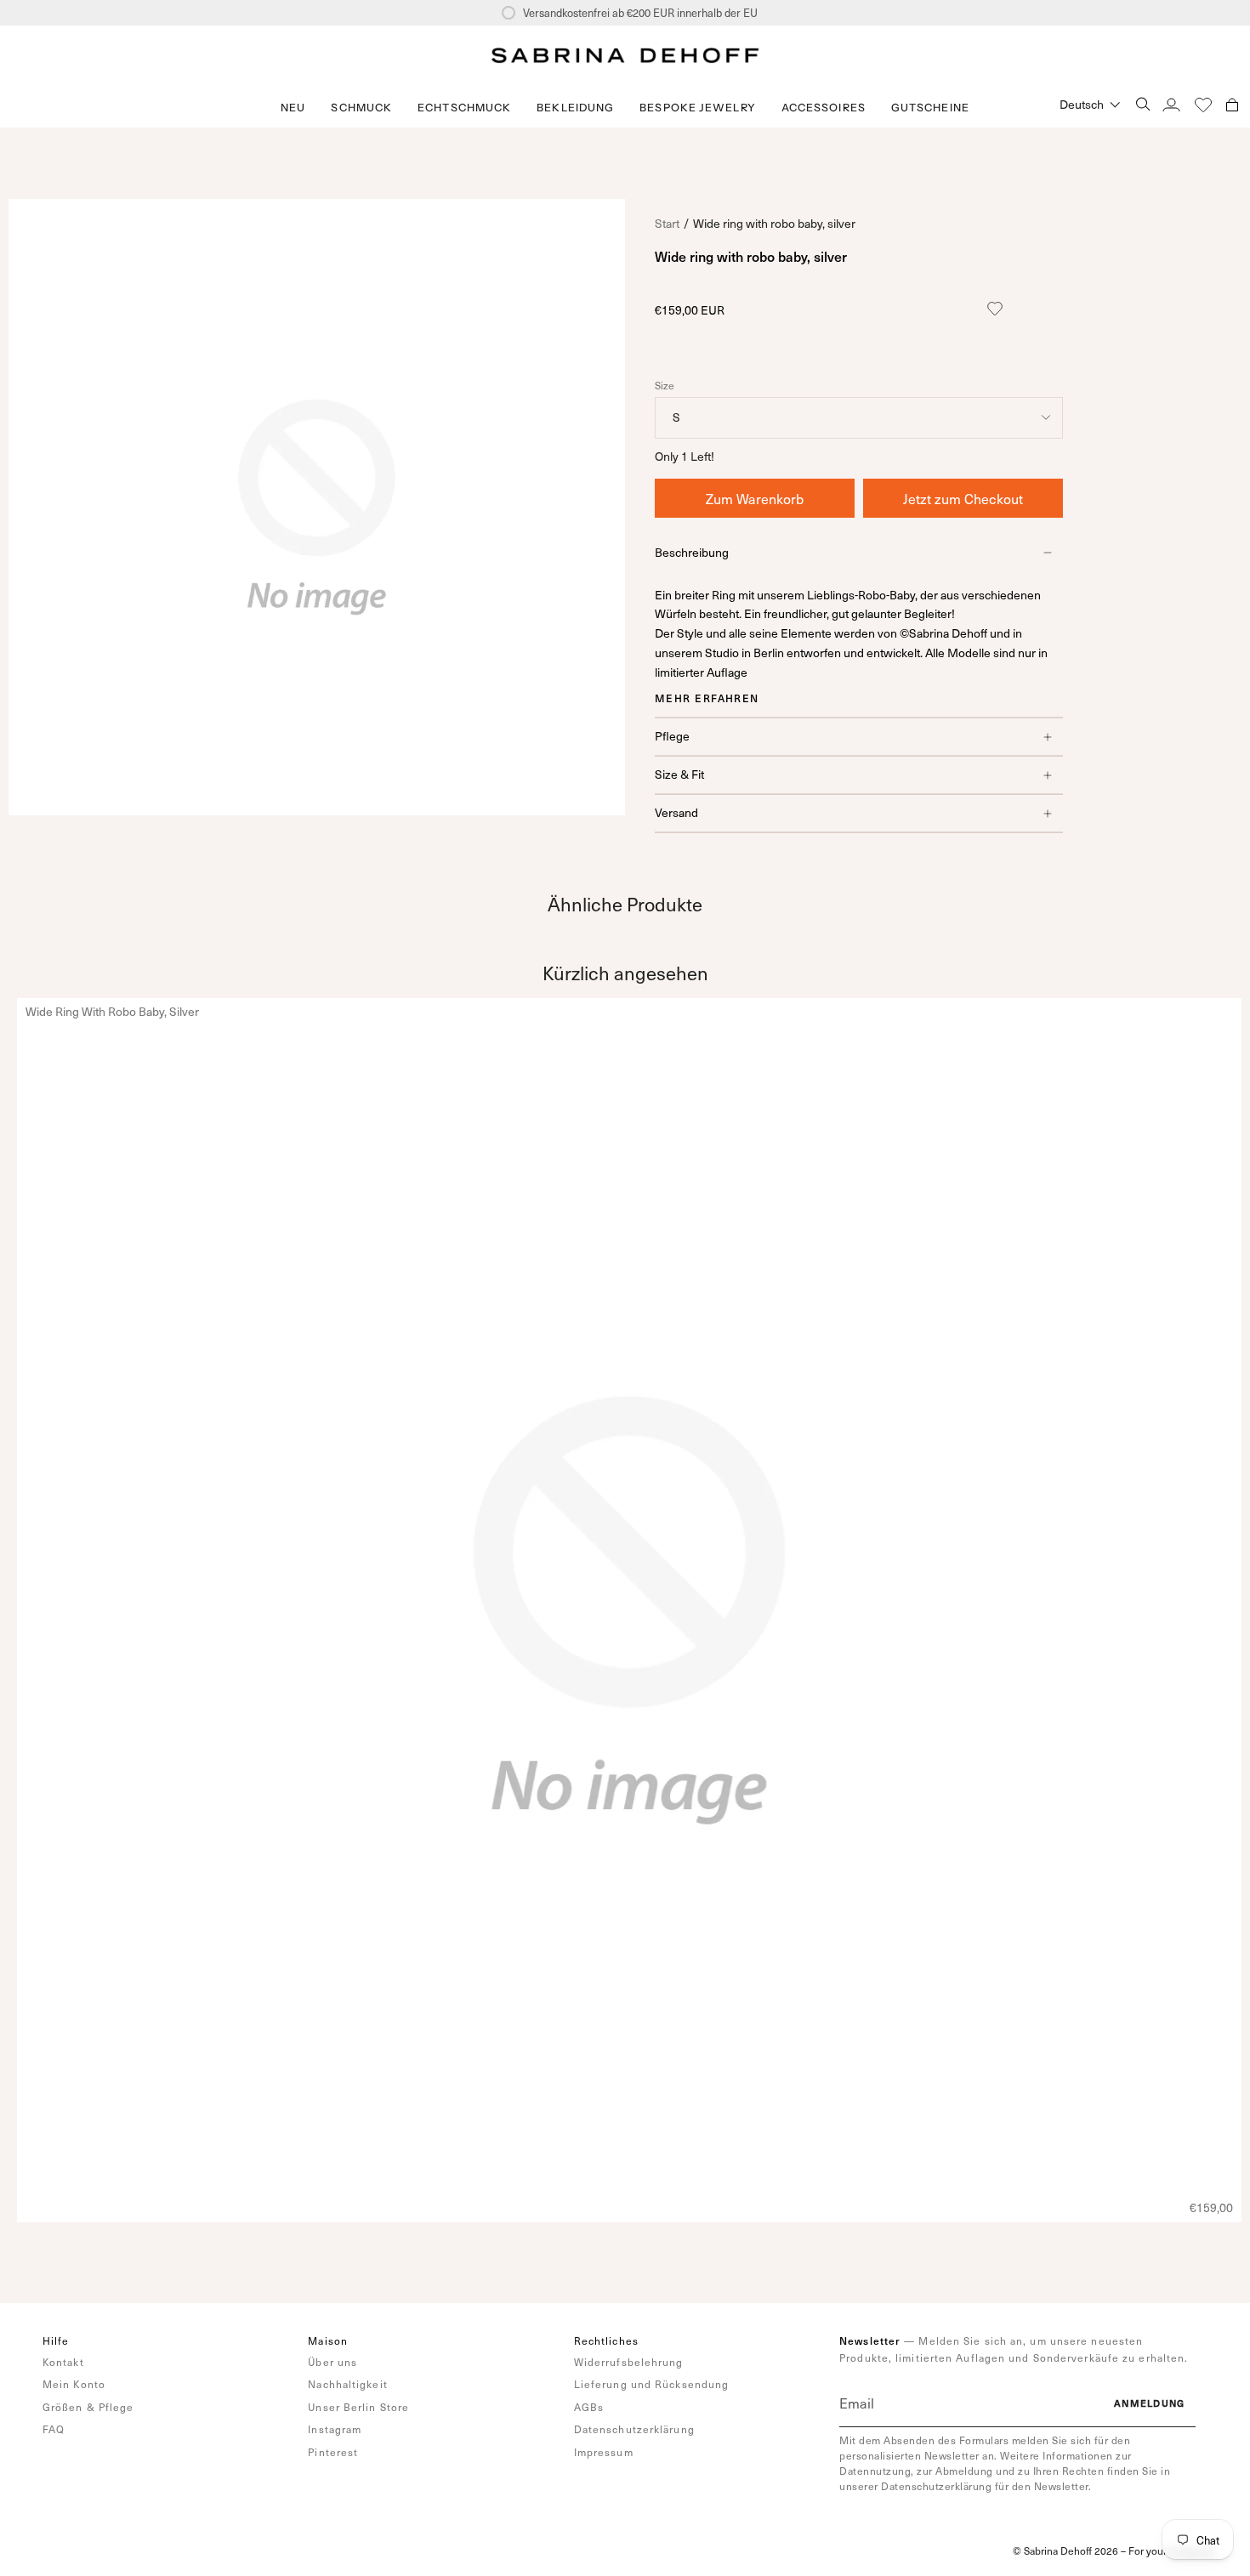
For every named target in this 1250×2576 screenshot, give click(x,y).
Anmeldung (1150, 2403)
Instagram (335, 2429)
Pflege (672, 736)
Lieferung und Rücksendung (652, 2384)
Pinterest (333, 2452)
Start (667, 223)
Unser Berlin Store (358, 2407)
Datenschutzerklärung (634, 2429)
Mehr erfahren (707, 698)
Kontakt (63, 2362)
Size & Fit (679, 774)
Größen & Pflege (88, 2407)
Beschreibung (692, 552)
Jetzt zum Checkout (963, 498)
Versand (676, 812)
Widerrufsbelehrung (629, 2362)
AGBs (589, 2407)
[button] (361, 108)
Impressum (604, 2452)
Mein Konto (74, 2384)
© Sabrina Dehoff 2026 (1065, 2550)
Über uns (332, 2362)
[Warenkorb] (1232, 104)
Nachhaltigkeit (347, 2384)
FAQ (54, 2429)
